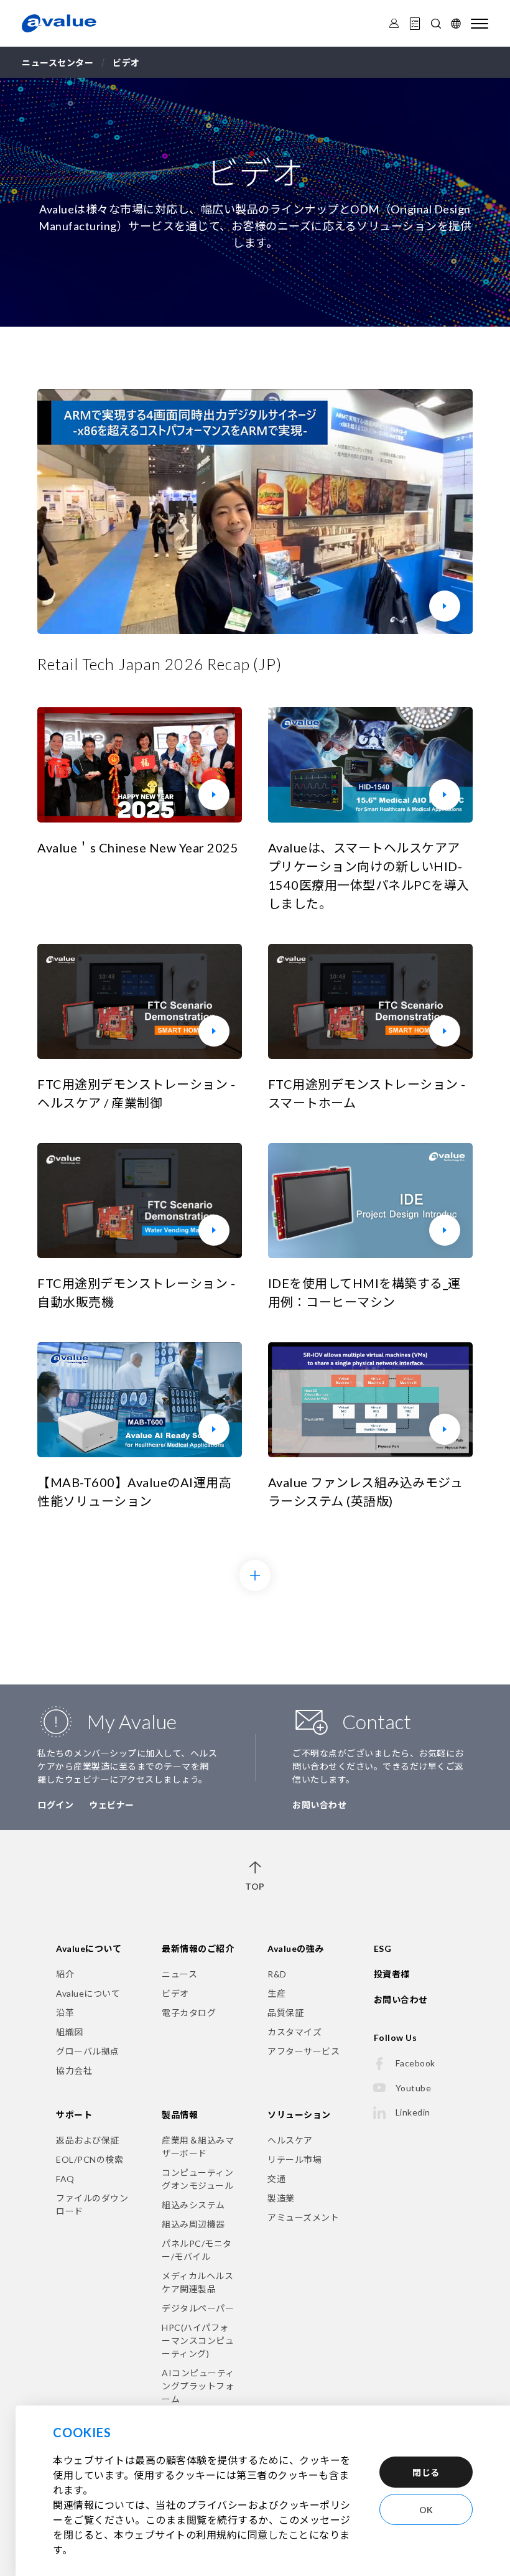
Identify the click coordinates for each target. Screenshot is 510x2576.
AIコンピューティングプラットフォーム (198, 2386)
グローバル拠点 (88, 2051)
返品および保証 (88, 2140)
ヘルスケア (290, 2140)
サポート (74, 2115)
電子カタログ (189, 2013)
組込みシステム (193, 2205)
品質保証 (285, 2013)
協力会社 (74, 2070)
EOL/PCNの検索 (90, 2159)
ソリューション (299, 2115)
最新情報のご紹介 (198, 1948)
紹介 (65, 1974)
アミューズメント (303, 2217)
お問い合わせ (319, 1805)
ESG (383, 1948)
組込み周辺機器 (193, 2224)
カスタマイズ (294, 2032)
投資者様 (392, 1974)
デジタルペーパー (198, 2308)
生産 (276, 1993)
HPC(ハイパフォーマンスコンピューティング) (198, 2340)
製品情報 (180, 2115)
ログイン (55, 1805)
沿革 (65, 2013)
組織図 (70, 2032)
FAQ (65, 2179)
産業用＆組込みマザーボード (198, 2147)
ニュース (179, 1974)
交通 (276, 2179)
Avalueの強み (296, 1948)
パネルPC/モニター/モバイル (197, 2250)
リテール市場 (294, 2159)
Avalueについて (89, 1948)
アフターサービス (304, 2051)
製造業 (281, 2198)
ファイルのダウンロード (92, 2205)
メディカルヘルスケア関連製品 (197, 2282)
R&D (277, 1974)
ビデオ (175, 1993)
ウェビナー (112, 1805)
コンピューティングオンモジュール (197, 2179)
